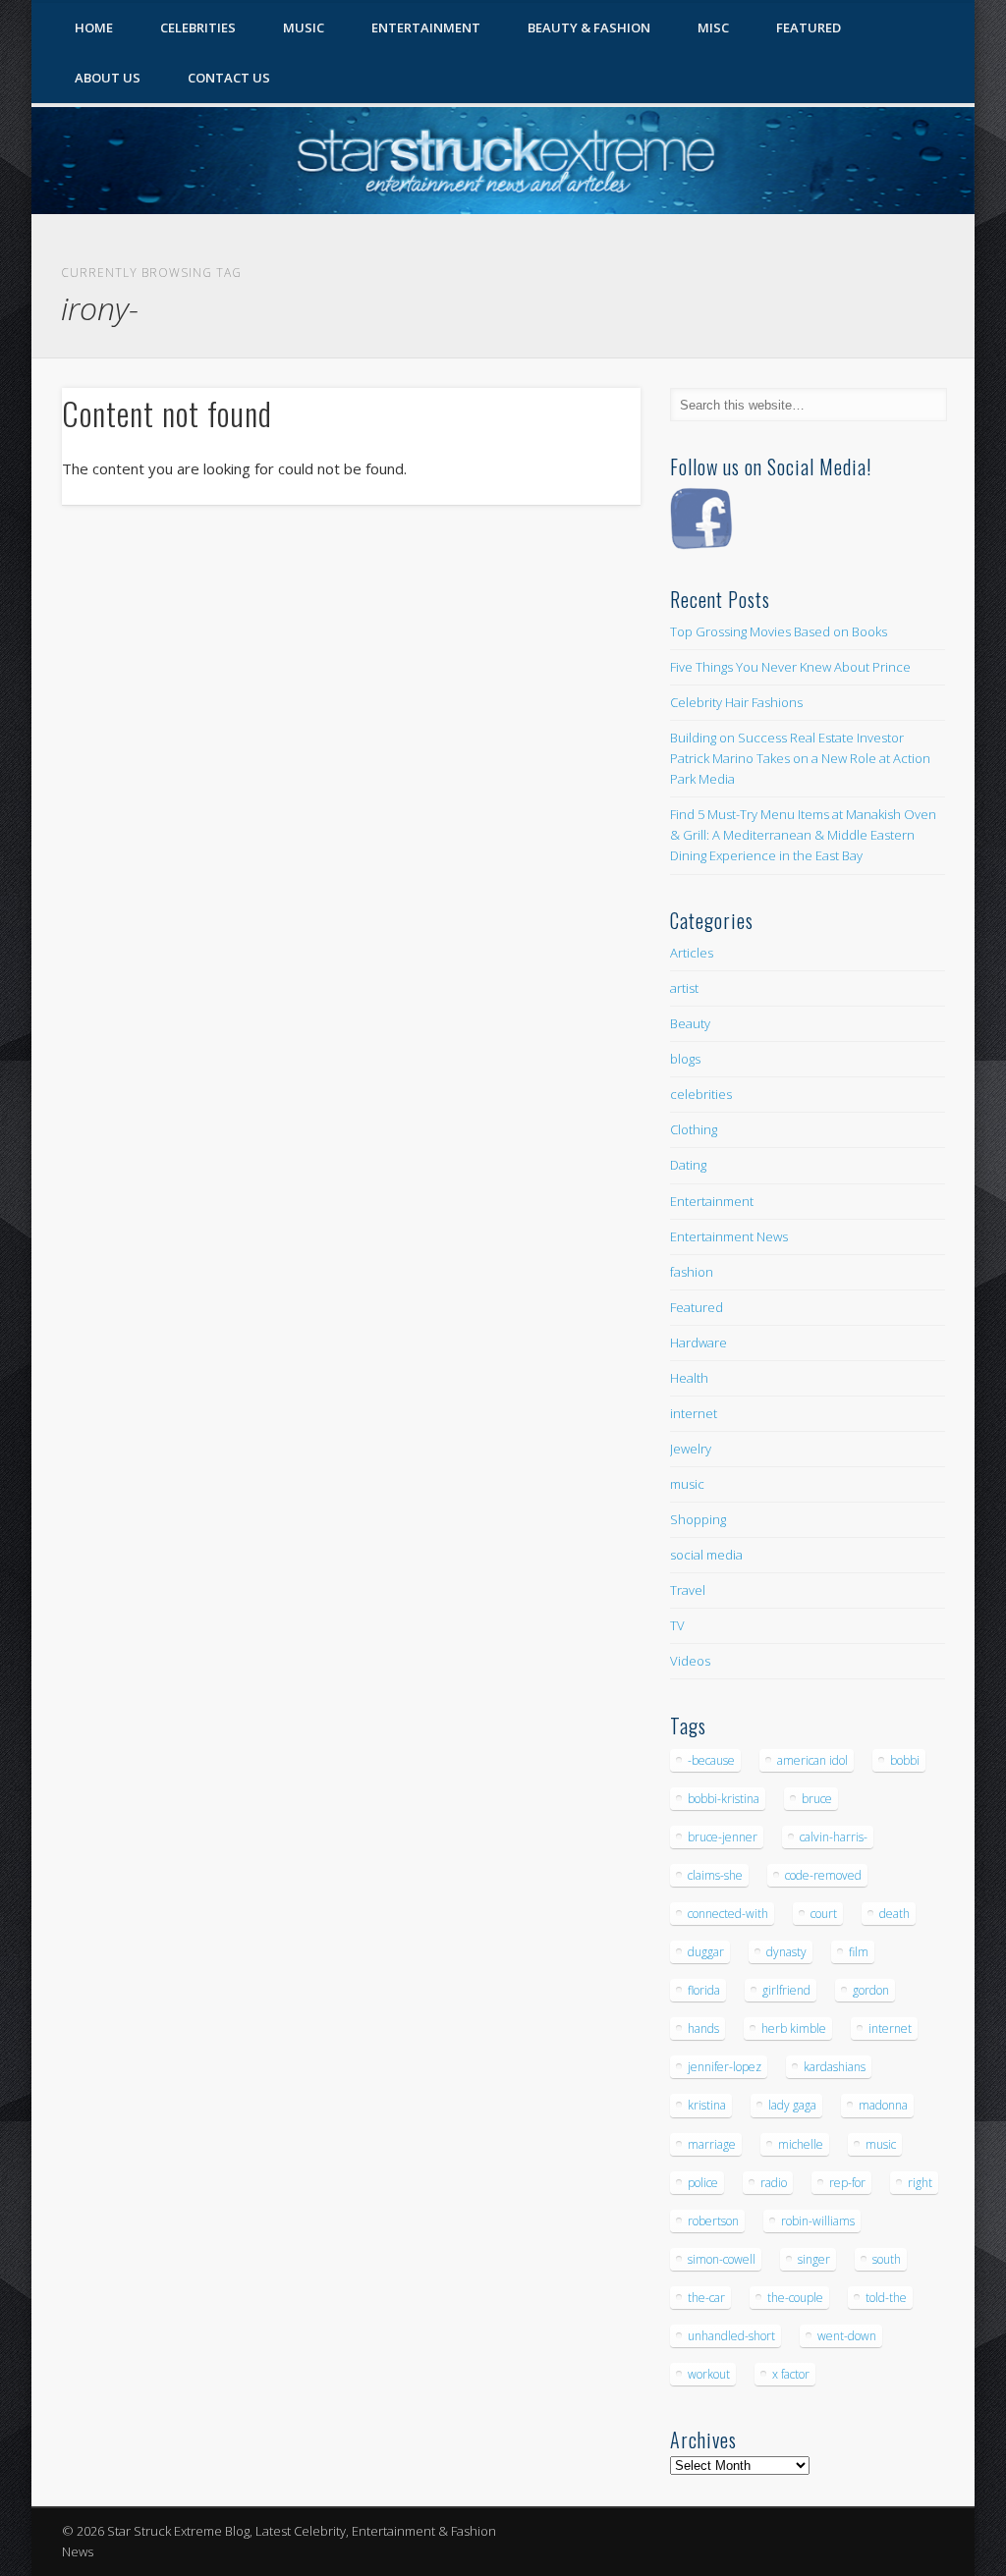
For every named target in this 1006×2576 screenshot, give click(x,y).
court (824, 1914)
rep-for (847, 2183)
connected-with (728, 1914)
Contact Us (229, 78)
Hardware (699, 1343)
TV (677, 1625)
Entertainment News (729, 1236)
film (859, 1952)
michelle (801, 2144)
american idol (812, 1760)
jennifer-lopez (725, 2067)
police (703, 2183)
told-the (886, 2298)
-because (711, 1760)
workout (709, 2374)
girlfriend (786, 1990)
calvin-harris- (834, 1837)
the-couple (795, 2298)
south (887, 2259)
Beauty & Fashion (589, 27)
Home (94, 27)
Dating (688, 1165)
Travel (688, 1590)
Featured (809, 27)
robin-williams (818, 2221)
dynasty (786, 1952)
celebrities (701, 1094)
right (920, 2183)
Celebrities (198, 27)
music (687, 1484)
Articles (692, 953)
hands (703, 2028)
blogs (685, 1059)
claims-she (715, 1875)
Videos (690, 1661)
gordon (871, 1990)
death (894, 1914)
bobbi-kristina (724, 1799)
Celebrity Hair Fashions (736, 702)
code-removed (823, 1875)
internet (694, 1413)
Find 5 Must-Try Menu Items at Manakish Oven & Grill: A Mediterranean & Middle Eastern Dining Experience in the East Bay (803, 835)
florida (704, 1990)
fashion (692, 1272)
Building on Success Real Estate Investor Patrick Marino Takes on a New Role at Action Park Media (800, 758)
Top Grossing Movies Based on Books (779, 631)
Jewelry (691, 1449)
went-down (847, 2336)
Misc (713, 27)
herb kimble (794, 2028)
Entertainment (426, 27)
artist (684, 988)
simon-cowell (722, 2259)
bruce (817, 1799)
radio (774, 2183)
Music (304, 27)
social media (706, 1555)
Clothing (694, 1129)
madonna (883, 2105)
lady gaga (792, 2105)
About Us (108, 78)
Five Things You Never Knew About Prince (790, 667)
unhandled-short (731, 2336)
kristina (707, 2105)
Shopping (698, 1519)
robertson (713, 2221)
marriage (712, 2144)
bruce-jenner (723, 1837)
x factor (791, 2374)
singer (814, 2259)
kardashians (835, 2067)
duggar (706, 1952)
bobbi (905, 1760)
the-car (706, 2298)
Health (689, 1378)
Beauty (690, 1023)
